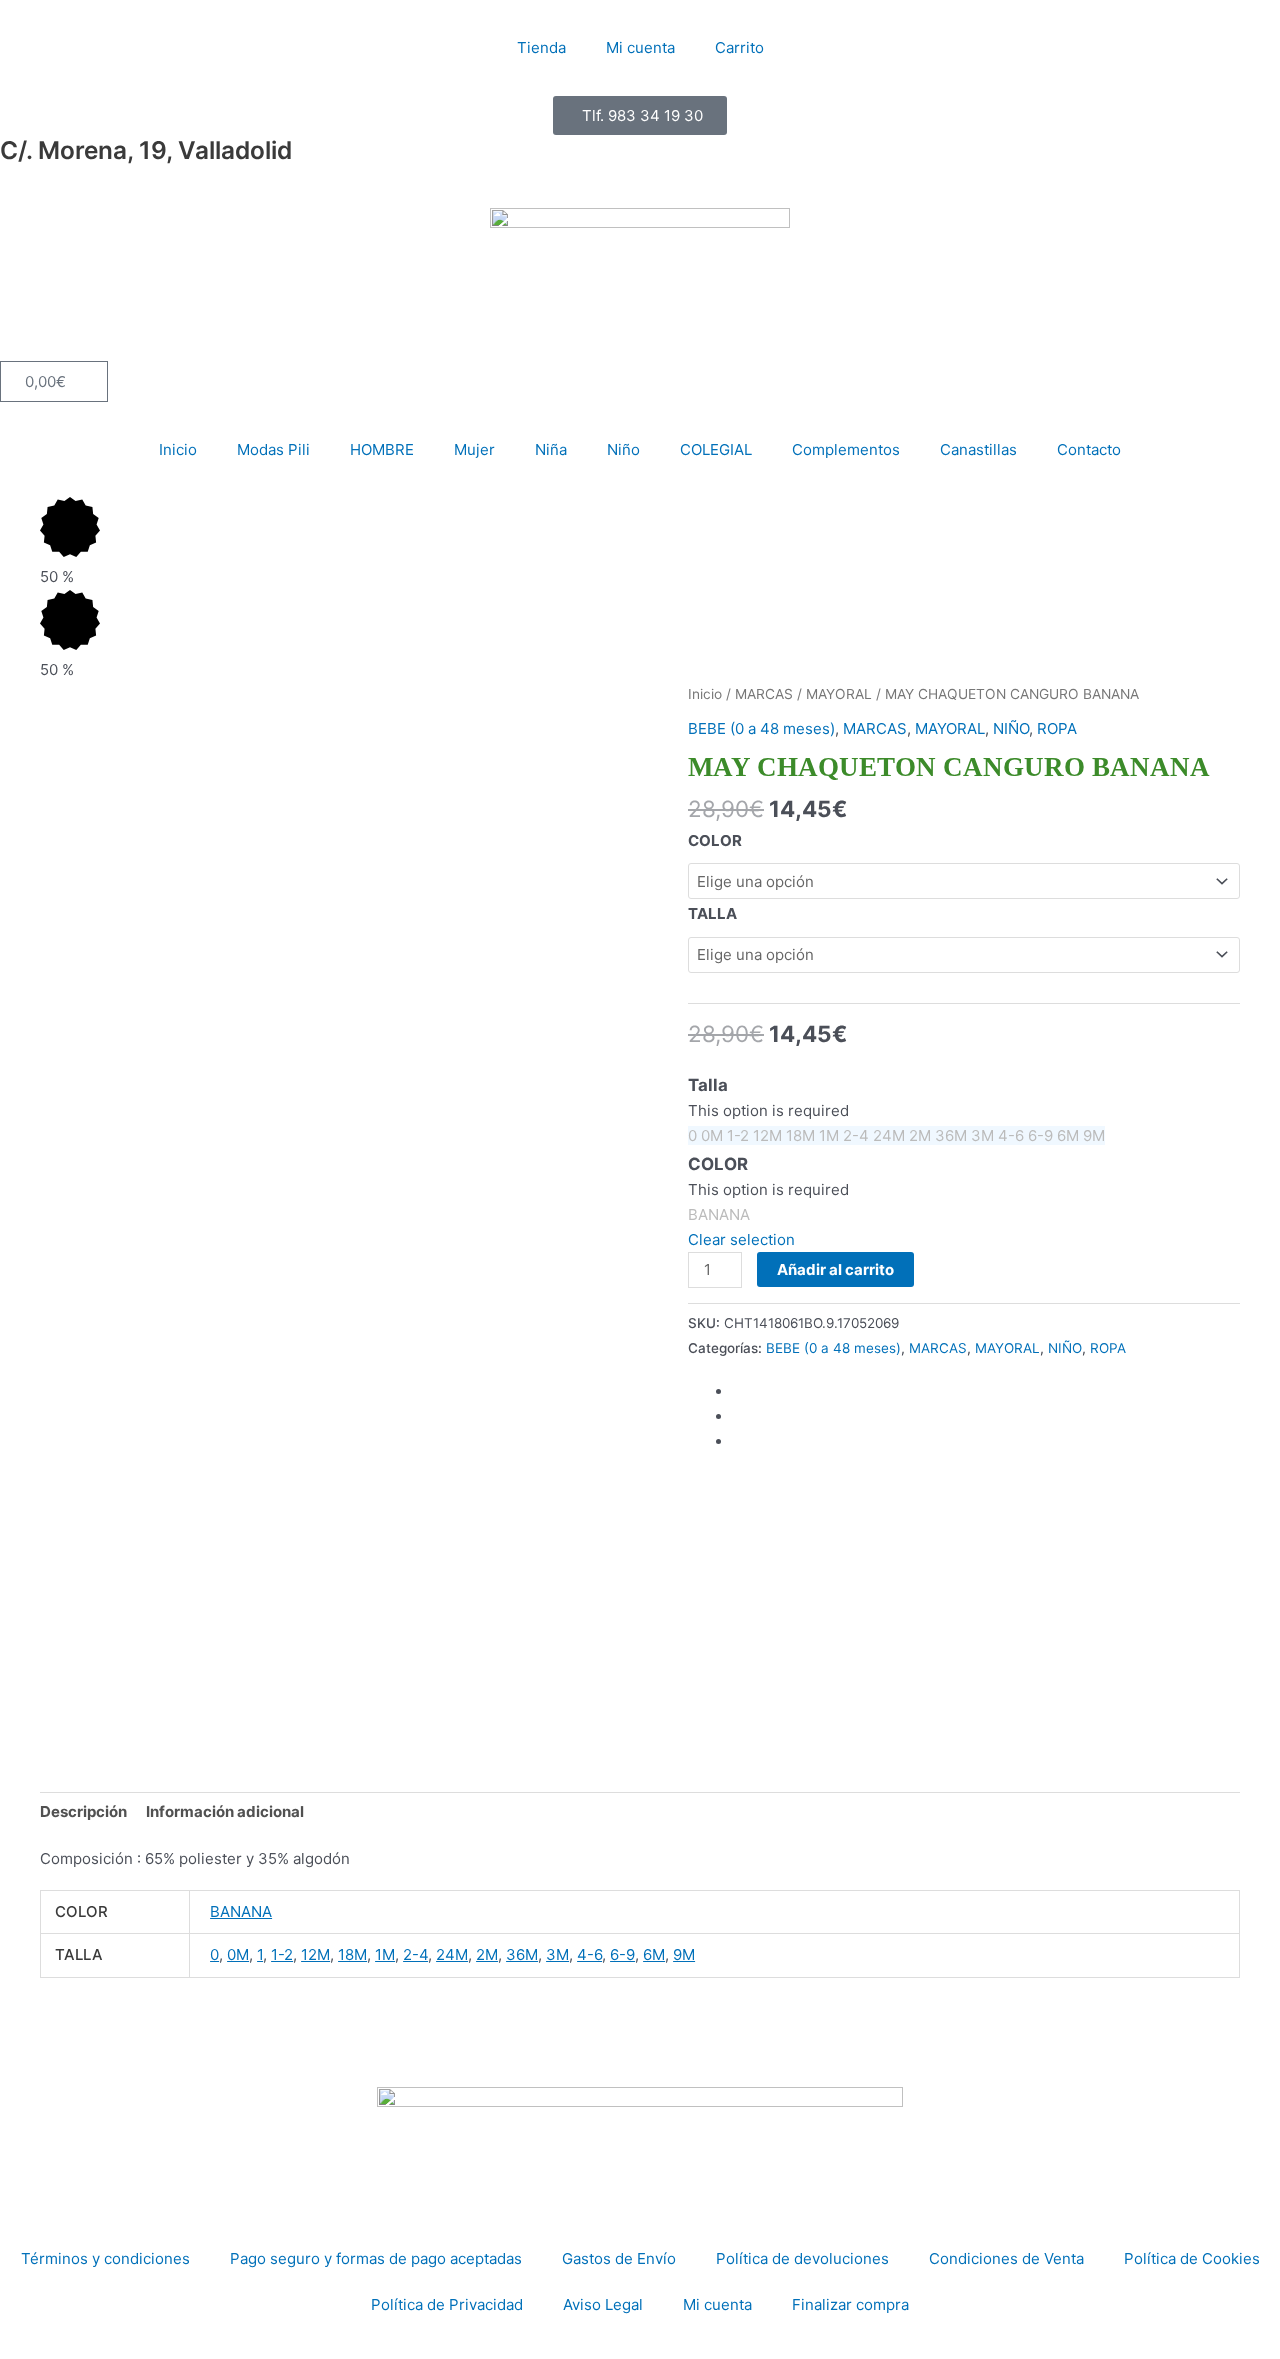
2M (487, 1954)
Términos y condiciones (105, 2258)
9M (684, 1954)
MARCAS (764, 694)
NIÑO (1011, 728)
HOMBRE (382, 449)
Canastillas (978, 449)
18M (352, 1954)
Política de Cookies (1192, 2258)
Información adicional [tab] (225, 1811)
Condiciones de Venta (1006, 2258)
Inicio (178, 449)
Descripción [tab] (83, 1811)
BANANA (241, 1911)
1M (385, 1954)
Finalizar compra (850, 2304)
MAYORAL (839, 694)
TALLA (712, 913)
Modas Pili (273, 449)
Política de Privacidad (447, 2304)
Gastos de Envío (619, 2258)
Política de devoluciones (802, 2258)
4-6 (589, 1954)
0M (238, 1954)
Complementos (846, 449)
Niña (551, 449)
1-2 (282, 1954)
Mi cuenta (640, 47)
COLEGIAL (716, 449)
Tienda (541, 47)
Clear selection (741, 1239)
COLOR (715, 840)
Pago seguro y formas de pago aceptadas (376, 2258)
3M (557, 1954)
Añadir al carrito (835, 1269)
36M (522, 1954)
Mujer (474, 449)
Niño (623, 449)
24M (452, 1954)
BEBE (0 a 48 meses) (761, 728)
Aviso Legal (603, 2304)
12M (315, 1954)
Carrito (739, 47)
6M (654, 1954)
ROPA (1057, 728)
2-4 (415, 1954)
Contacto (1089, 449)
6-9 (622, 1954)
